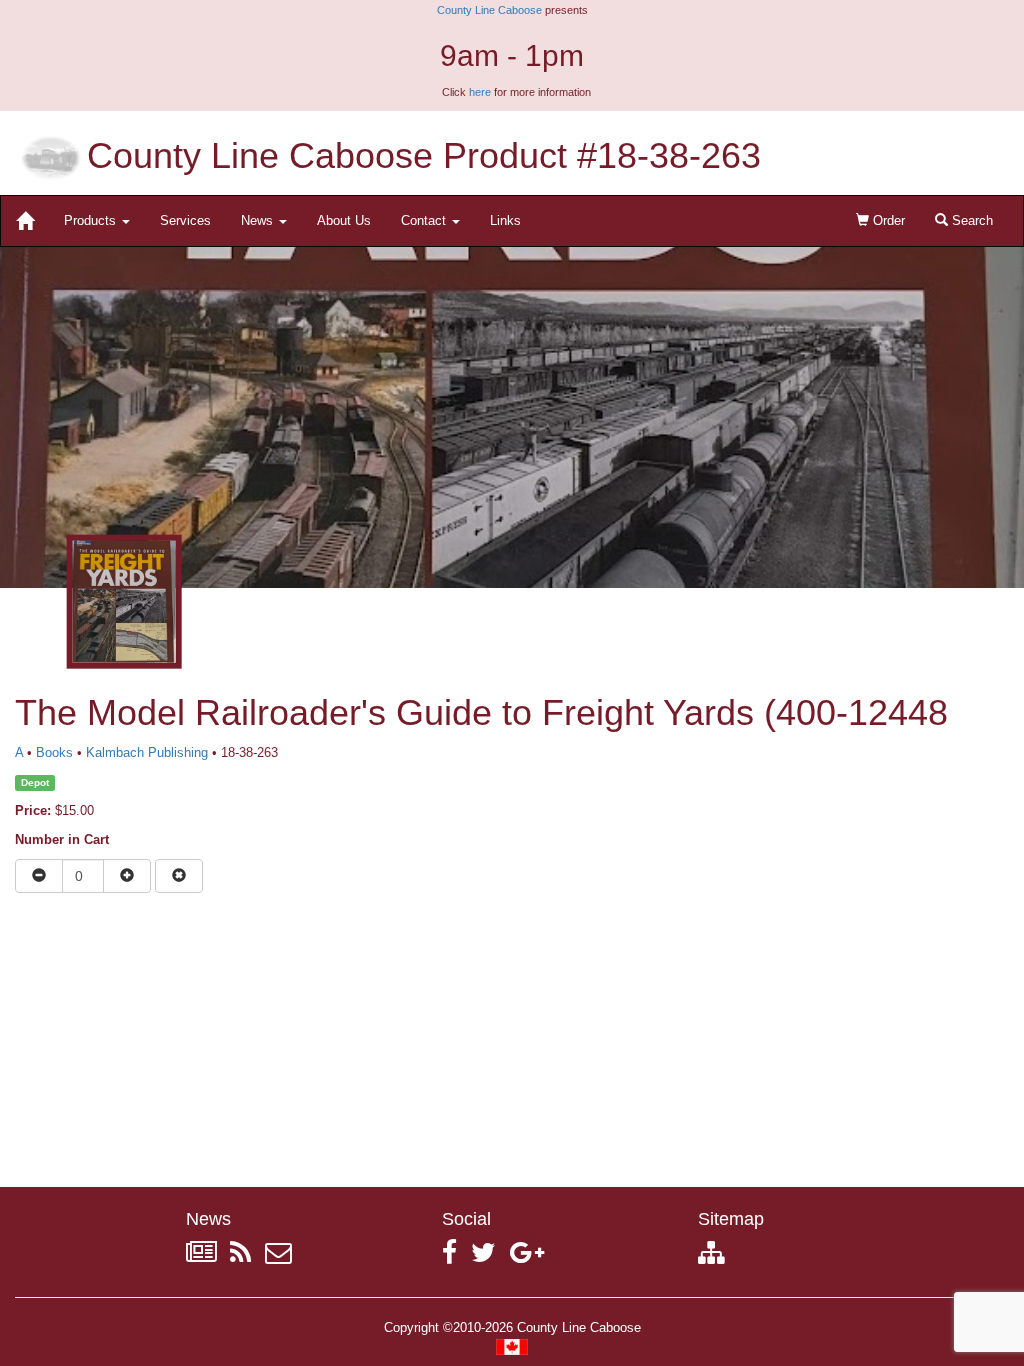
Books (54, 752)
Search (970, 220)
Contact (425, 220)
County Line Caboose (489, 10)
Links (505, 220)
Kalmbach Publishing (147, 752)
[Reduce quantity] (39, 876)
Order (887, 220)
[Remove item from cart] (179, 876)
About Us (344, 220)
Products (92, 220)
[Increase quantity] (127, 876)
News (259, 220)
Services (185, 220)
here (480, 92)
